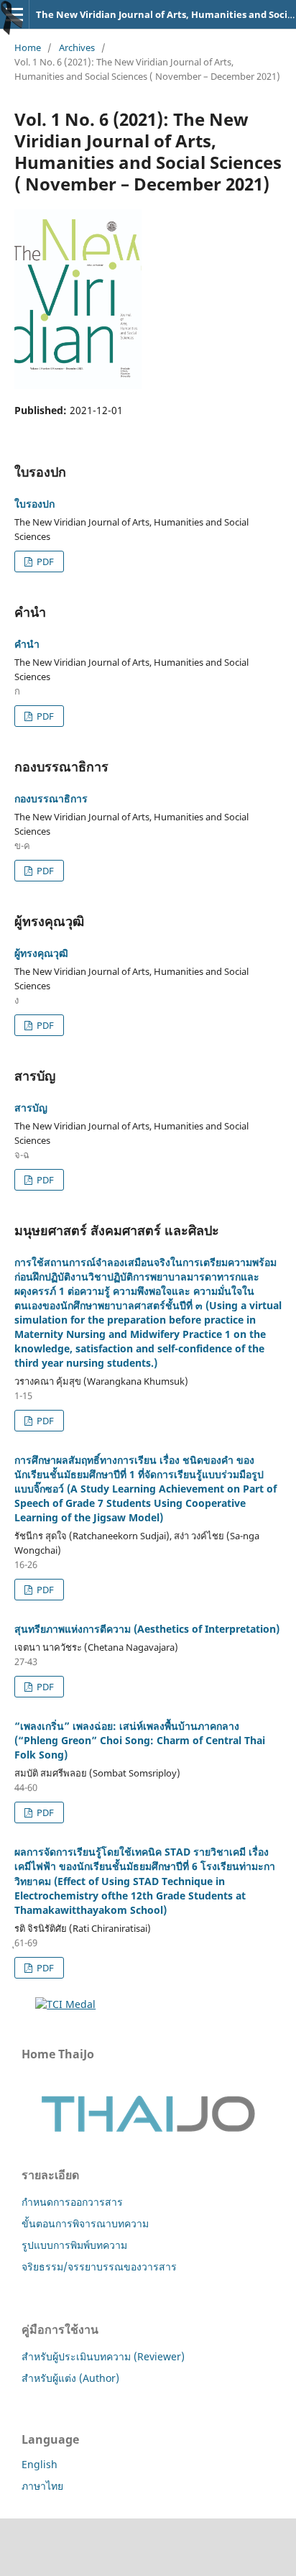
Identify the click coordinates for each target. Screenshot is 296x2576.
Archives (77, 47)
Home (28, 47)
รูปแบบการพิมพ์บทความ (74, 2245)
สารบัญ (31, 1108)
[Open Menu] (14, 14)
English (40, 2464)
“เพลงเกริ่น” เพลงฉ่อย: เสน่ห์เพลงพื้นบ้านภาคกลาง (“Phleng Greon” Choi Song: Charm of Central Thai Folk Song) (140, 1740)
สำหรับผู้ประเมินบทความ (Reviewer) (103, 2356)
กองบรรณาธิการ (51, 798)
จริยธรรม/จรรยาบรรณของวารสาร (99, 2266)
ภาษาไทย (42, 2486)
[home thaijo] (148, 2128)
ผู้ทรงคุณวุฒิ (41, 953)
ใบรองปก (34, 504)
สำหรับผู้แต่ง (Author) (70, 2378)
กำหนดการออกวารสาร (72, 2202)
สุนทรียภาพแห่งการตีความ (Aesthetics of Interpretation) (147, 1629)
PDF (44, 562)
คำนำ (27, 644)
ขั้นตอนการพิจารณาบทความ (85, 2223)
